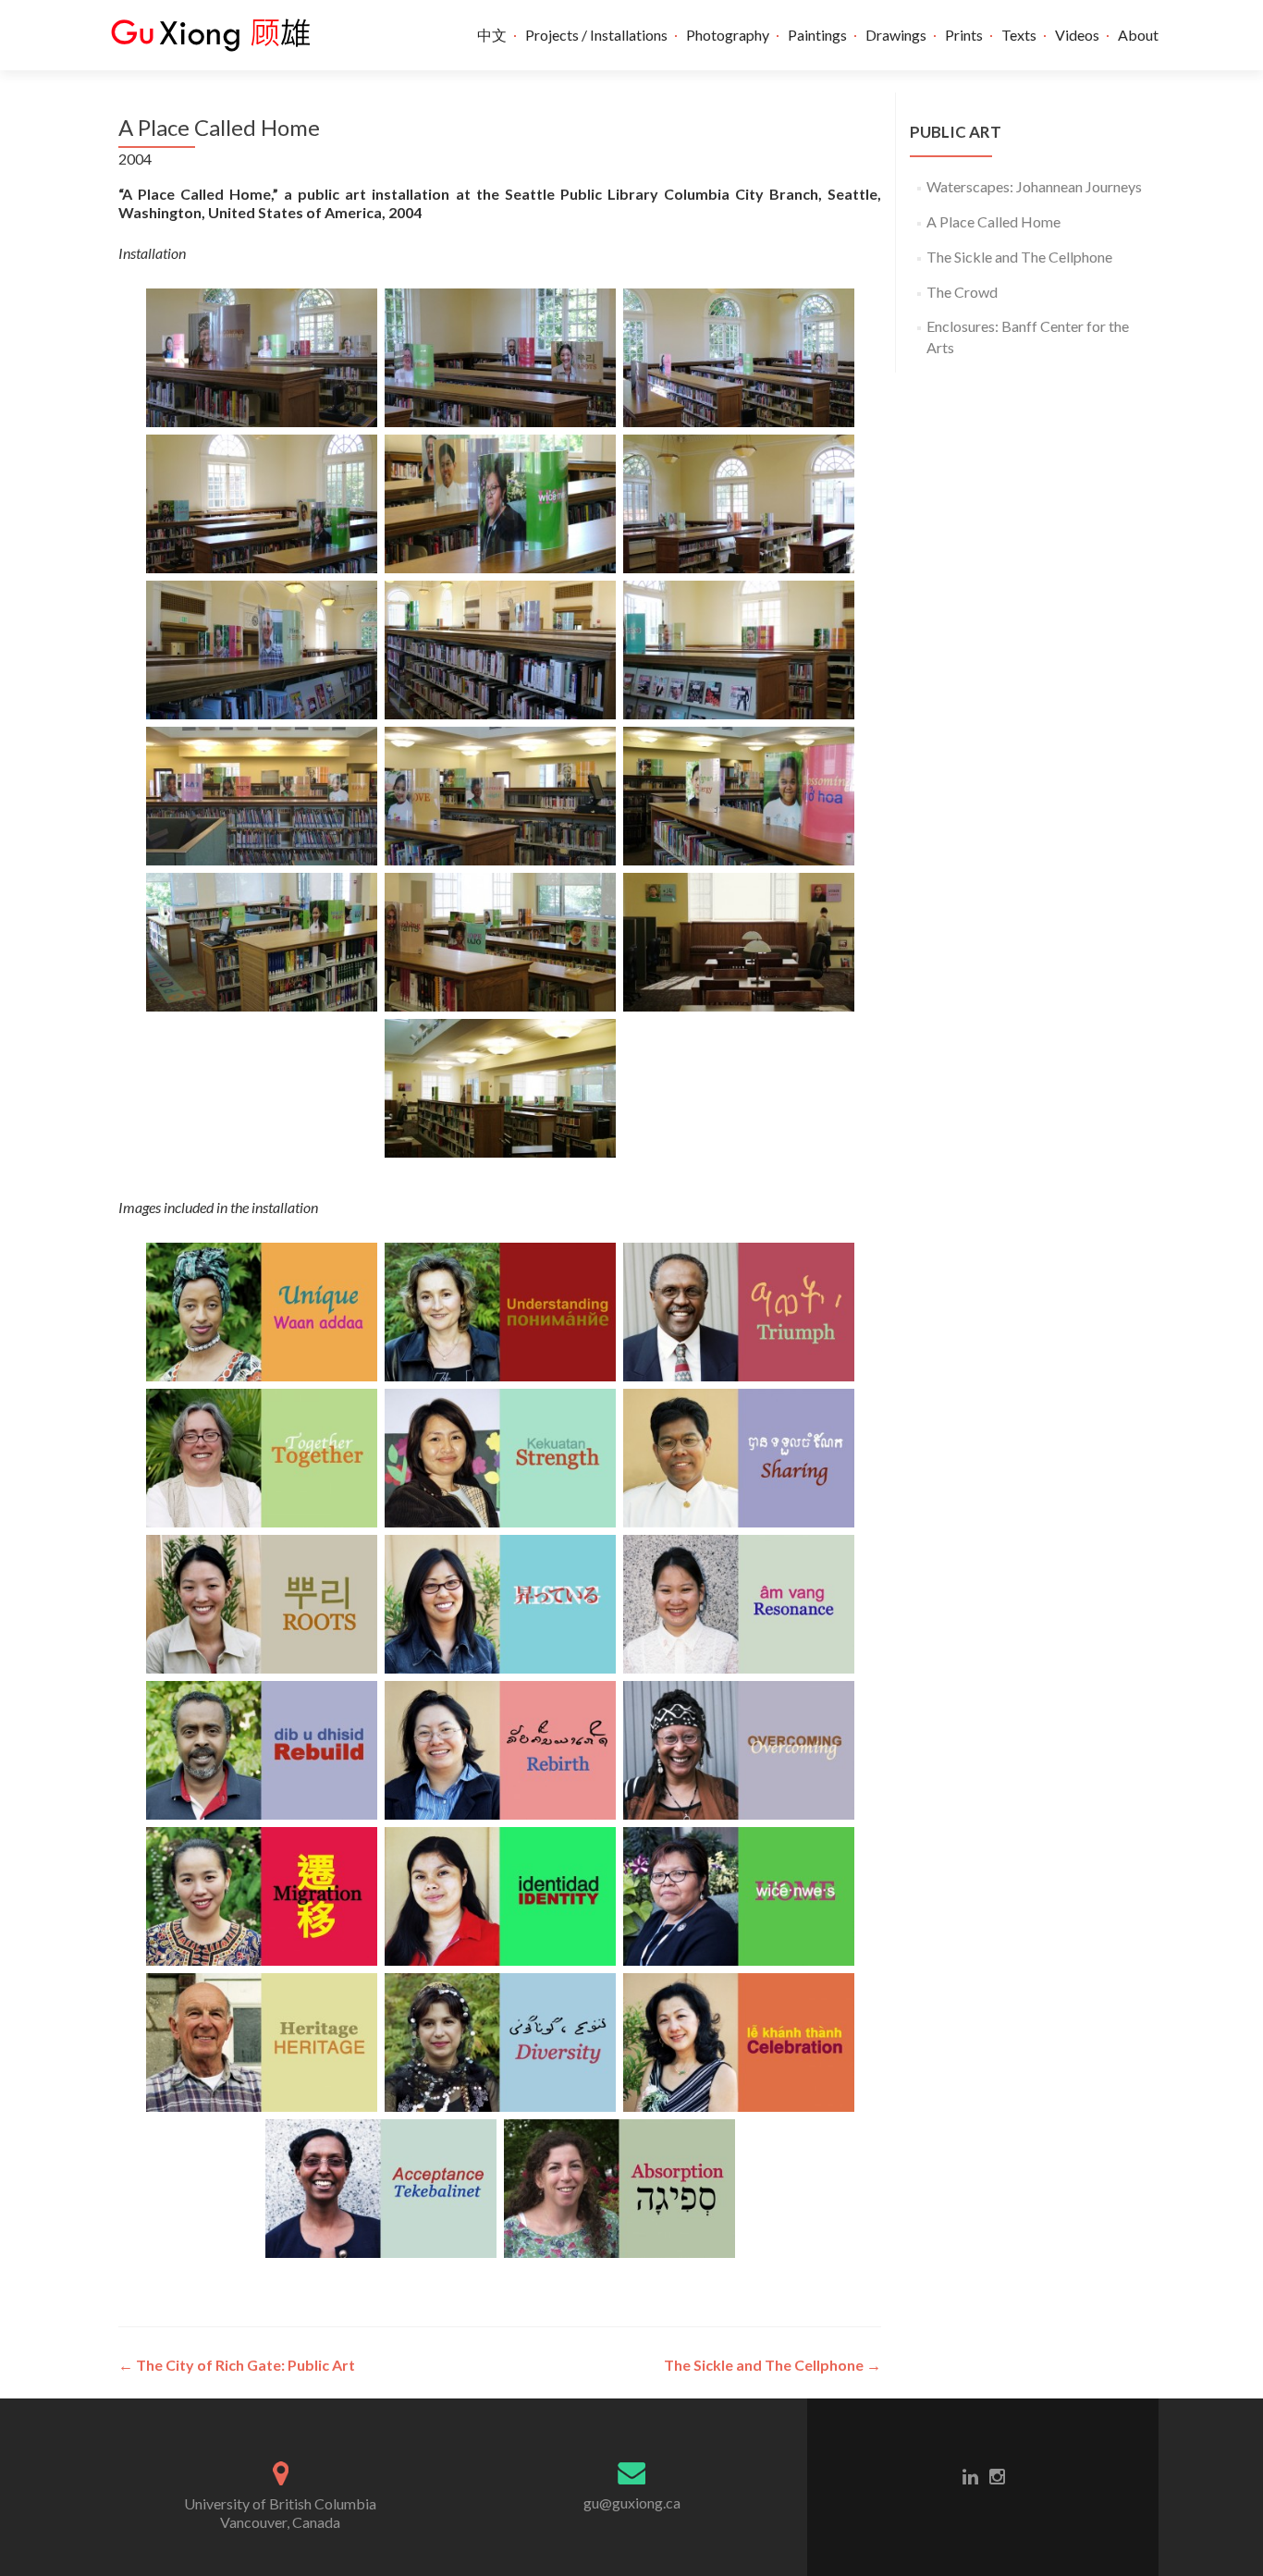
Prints (964, 35)
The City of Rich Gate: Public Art (237, 2365)
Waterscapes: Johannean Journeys (1034, 186)
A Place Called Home (993, 221)
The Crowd (962, 292)
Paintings (817, 35)
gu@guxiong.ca (632, 2502)
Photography (728, 35)
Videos (1077, 35)
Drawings (896, 35)
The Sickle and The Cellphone (773, 2365)
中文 (492, 35)
